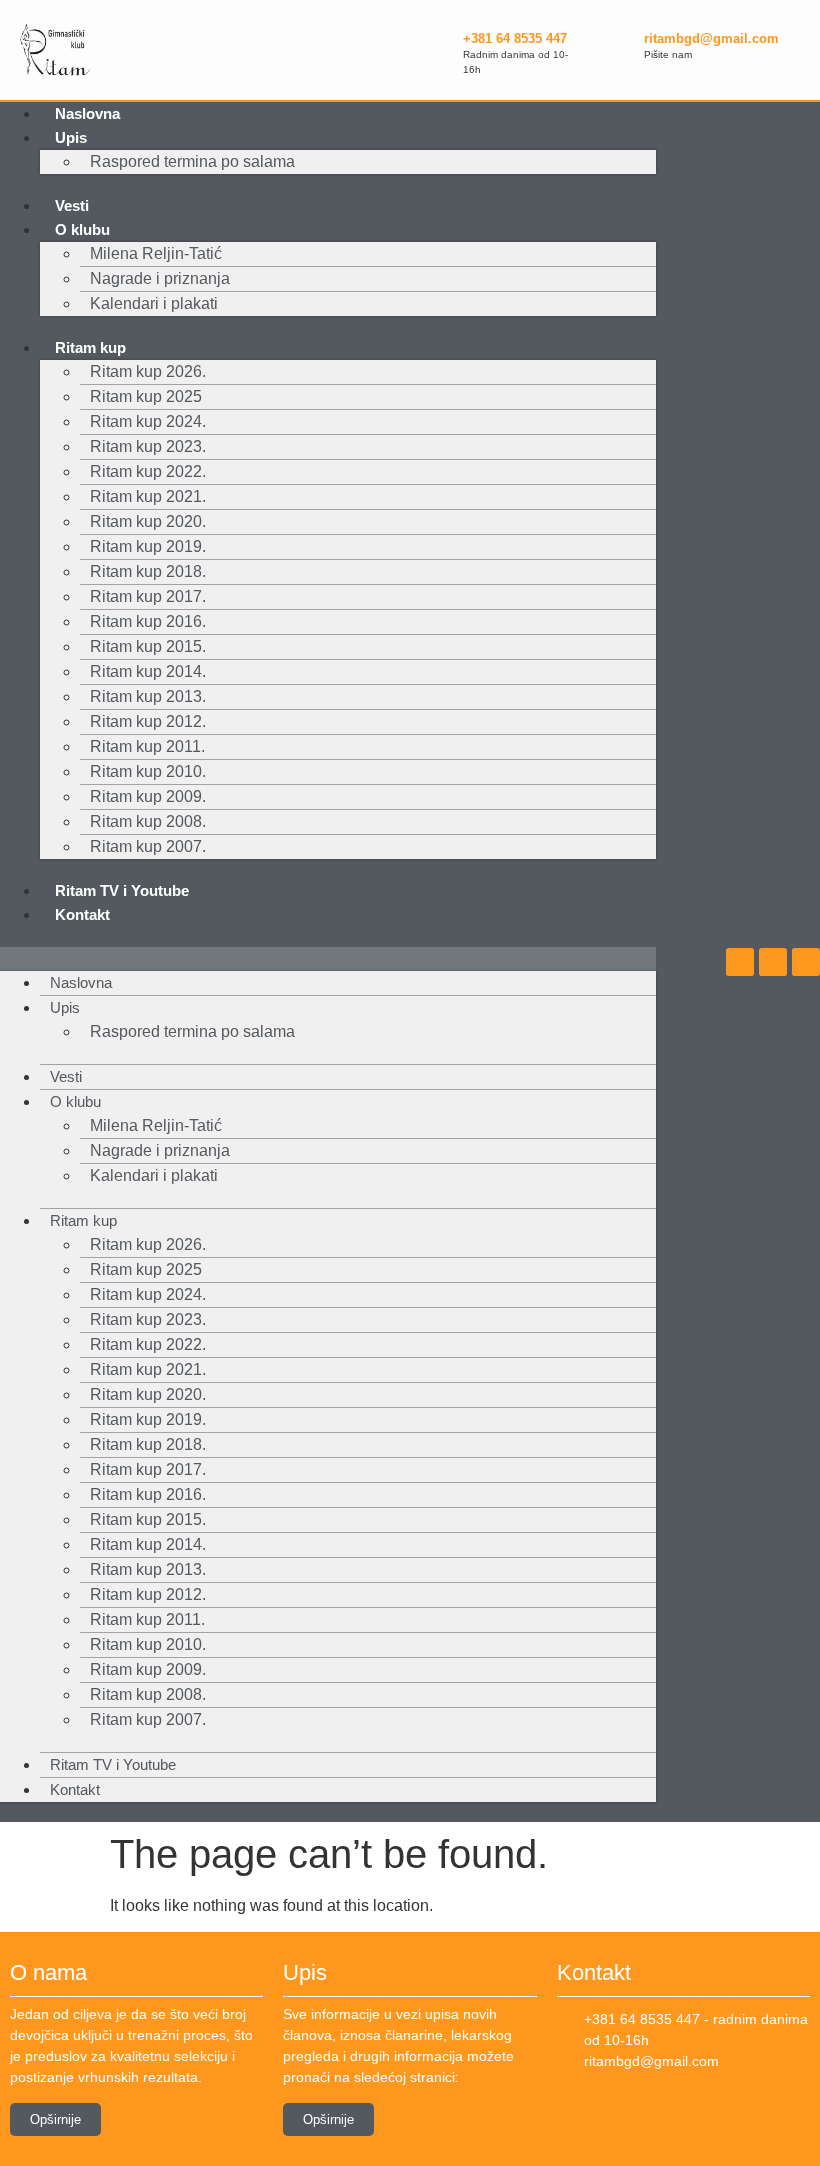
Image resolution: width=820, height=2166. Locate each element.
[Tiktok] (806, 962)
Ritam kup (90, 347)
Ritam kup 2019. (148, 546)
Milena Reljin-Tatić (156, 253)
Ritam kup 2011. (147, 746)
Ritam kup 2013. (148, 696)
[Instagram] (773, 962)
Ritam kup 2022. (148, 471)
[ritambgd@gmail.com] (619, 43)
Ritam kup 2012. (148, 721)
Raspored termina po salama (192, 161)
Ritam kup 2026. (148, 371)
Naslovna (87, 113)
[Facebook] (740, 962)
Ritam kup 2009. (148, 796)
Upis (71, 137)
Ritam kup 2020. (148, 521)
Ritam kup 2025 (146, 396)
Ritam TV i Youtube (122, 890)
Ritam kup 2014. (148, 671)
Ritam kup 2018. (148, 571)
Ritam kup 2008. (148, 821)
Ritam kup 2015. (148, 646)
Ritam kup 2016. (148, 621)
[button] (328, 959)
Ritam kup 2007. (148, 846)
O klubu (82, 229)
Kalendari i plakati (154, 303)
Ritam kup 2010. (148, 771)
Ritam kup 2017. (148, 596)
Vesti (72, 205)
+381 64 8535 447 (515, 38)
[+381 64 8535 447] (438, 50)
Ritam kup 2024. (148, 421)
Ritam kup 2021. (148, 496)
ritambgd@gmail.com (711, 38)
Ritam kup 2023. (148, 446)
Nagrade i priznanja (160, 278)
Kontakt (82, 914)
